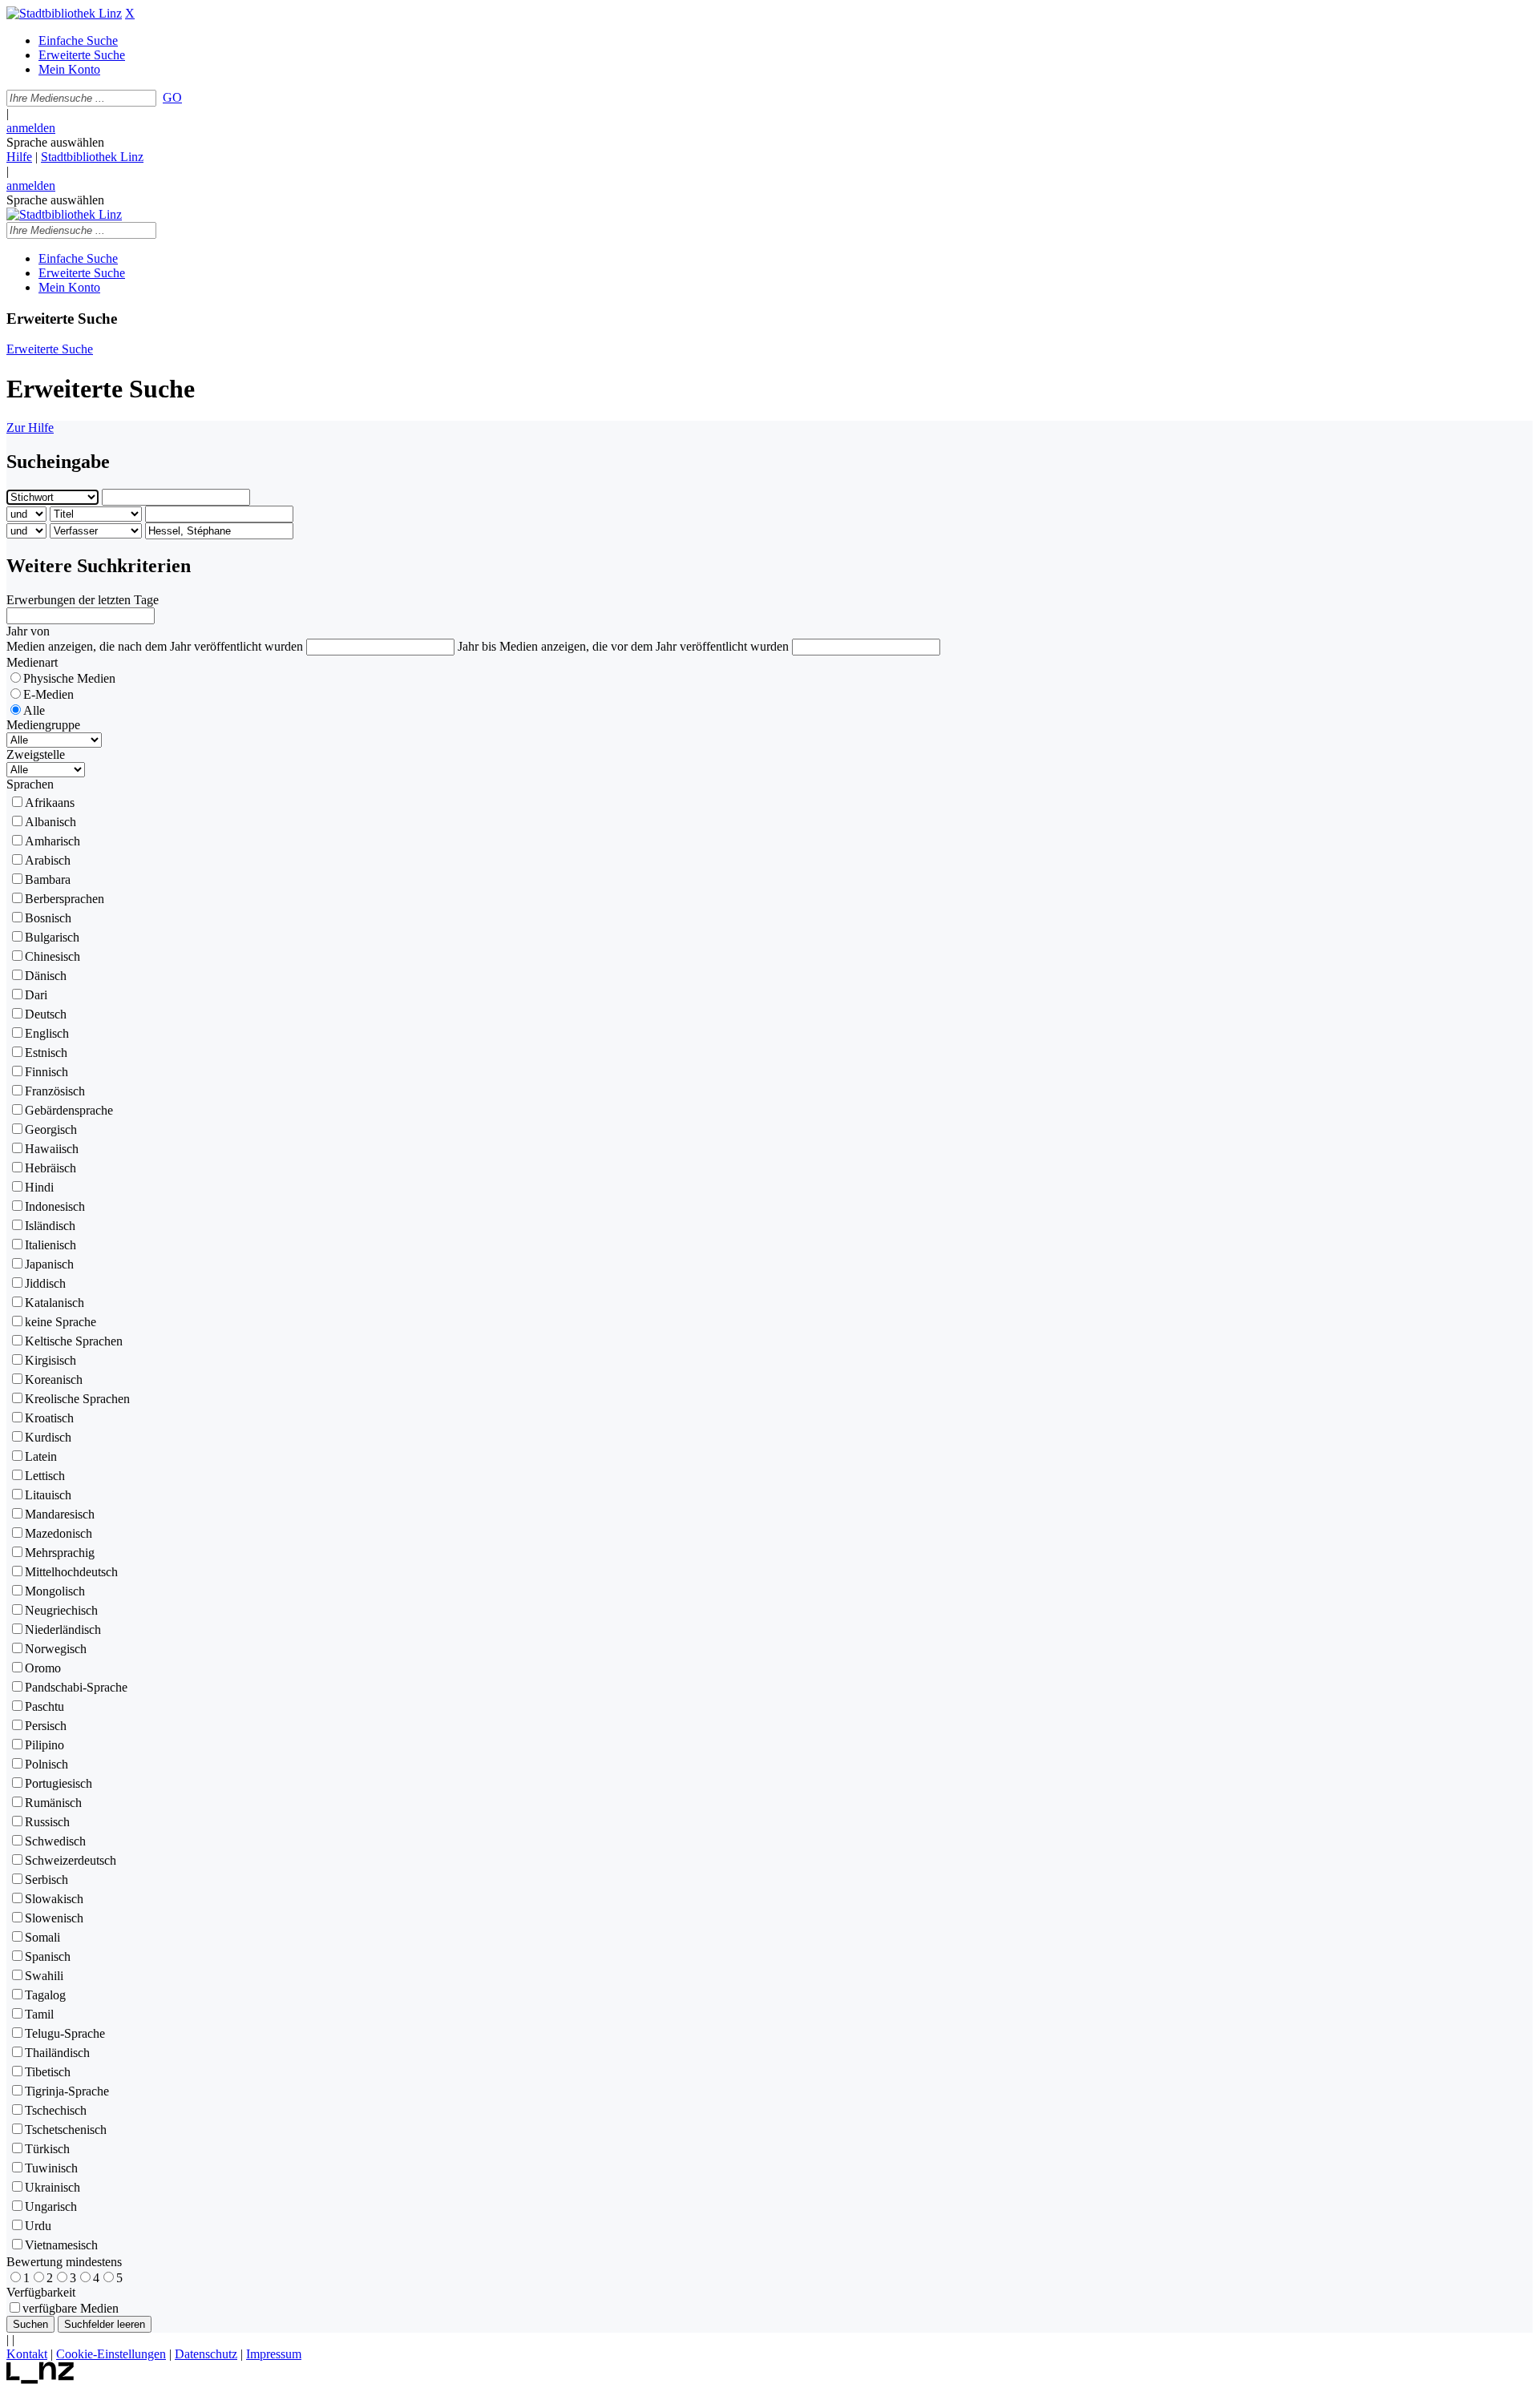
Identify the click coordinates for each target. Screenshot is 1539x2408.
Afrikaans (50, 803)
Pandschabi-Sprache (76, 1687)
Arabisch (48, 860)
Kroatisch (49, 1418)
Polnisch (46, 1764)
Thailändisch (57, 2053)
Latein (41, 1456)
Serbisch (46, 1880)
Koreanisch (54, 1379)
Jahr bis (477, 646)
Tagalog (45, 1995)
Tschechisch (56, 2110)
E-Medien (48, 694)
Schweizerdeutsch (71, 1860)
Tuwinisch (51, 2168)
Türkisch (47, 2149)
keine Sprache (61, 1322)
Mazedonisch (59, 1533)
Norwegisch (56, 1649)
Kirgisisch (50, 1360)
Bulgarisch (52, 937)
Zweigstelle (36, 754)
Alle (34, 710)
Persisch (46, 1726)
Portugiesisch (59, 1783)
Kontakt (27, 2354)
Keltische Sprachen (74, 1341)
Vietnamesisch (61, 2245)
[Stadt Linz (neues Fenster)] (40, 2380)
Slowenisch (54, 1918)
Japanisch (49, 1264)
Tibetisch (48, 2072)
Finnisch (46, 1072)
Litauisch (48, 1495)
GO (172, 97)
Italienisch (50, 1245)
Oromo (43, 1668)
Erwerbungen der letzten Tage (83, 600)
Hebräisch (50, 1168)
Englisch (47, 1033)
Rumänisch (53, 1803)
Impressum (274, 2354)
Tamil (39, 2014)
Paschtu (44, 1706)
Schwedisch (55, 1841)
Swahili (44, 1976)
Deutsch (46, 1014)
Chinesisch (53, 956)
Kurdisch (48, 1437)
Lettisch (45, 1476)
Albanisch (50, 822)
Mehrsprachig (60, 1553)
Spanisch (48, 1956)
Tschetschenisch (66, 2130)
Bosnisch (48, 918)
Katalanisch (55, 1303)
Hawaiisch (52, 1149)
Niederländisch (63, 1630)
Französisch (55, 1091)
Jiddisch (45, 1283)
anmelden (31, 128)
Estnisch (46, 1053)
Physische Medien (69, 678)
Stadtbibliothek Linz (92, 157)
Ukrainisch (53, 2187)
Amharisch (53, 841)
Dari (36, 995)
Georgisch (51, 1129)
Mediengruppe (43, 725)
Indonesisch (55, 1206)
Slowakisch (54, 1899)
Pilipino (44, 1745)
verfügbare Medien (71, 2308)
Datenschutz (206, 2354)
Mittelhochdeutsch (71, 1572)
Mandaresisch (60, 1514)
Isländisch (50, 1226)
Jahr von (28, 631)
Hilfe (19, 157)
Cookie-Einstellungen (111, 2354)
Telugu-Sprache (65, 2033)
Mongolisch (55, 1591)
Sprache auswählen (55, 142)
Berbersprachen (65, 899)
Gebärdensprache (69, 1110)
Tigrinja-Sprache (67, 2091)
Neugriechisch (61, 1610)
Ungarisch (51, 2206)
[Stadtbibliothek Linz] (64, 13)
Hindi (39, 1187)
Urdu (38, 2226)
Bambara (48, 879)
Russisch (47, 1822)
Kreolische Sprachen (77, 1399)
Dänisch (46, 976)
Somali (42, 1937)
